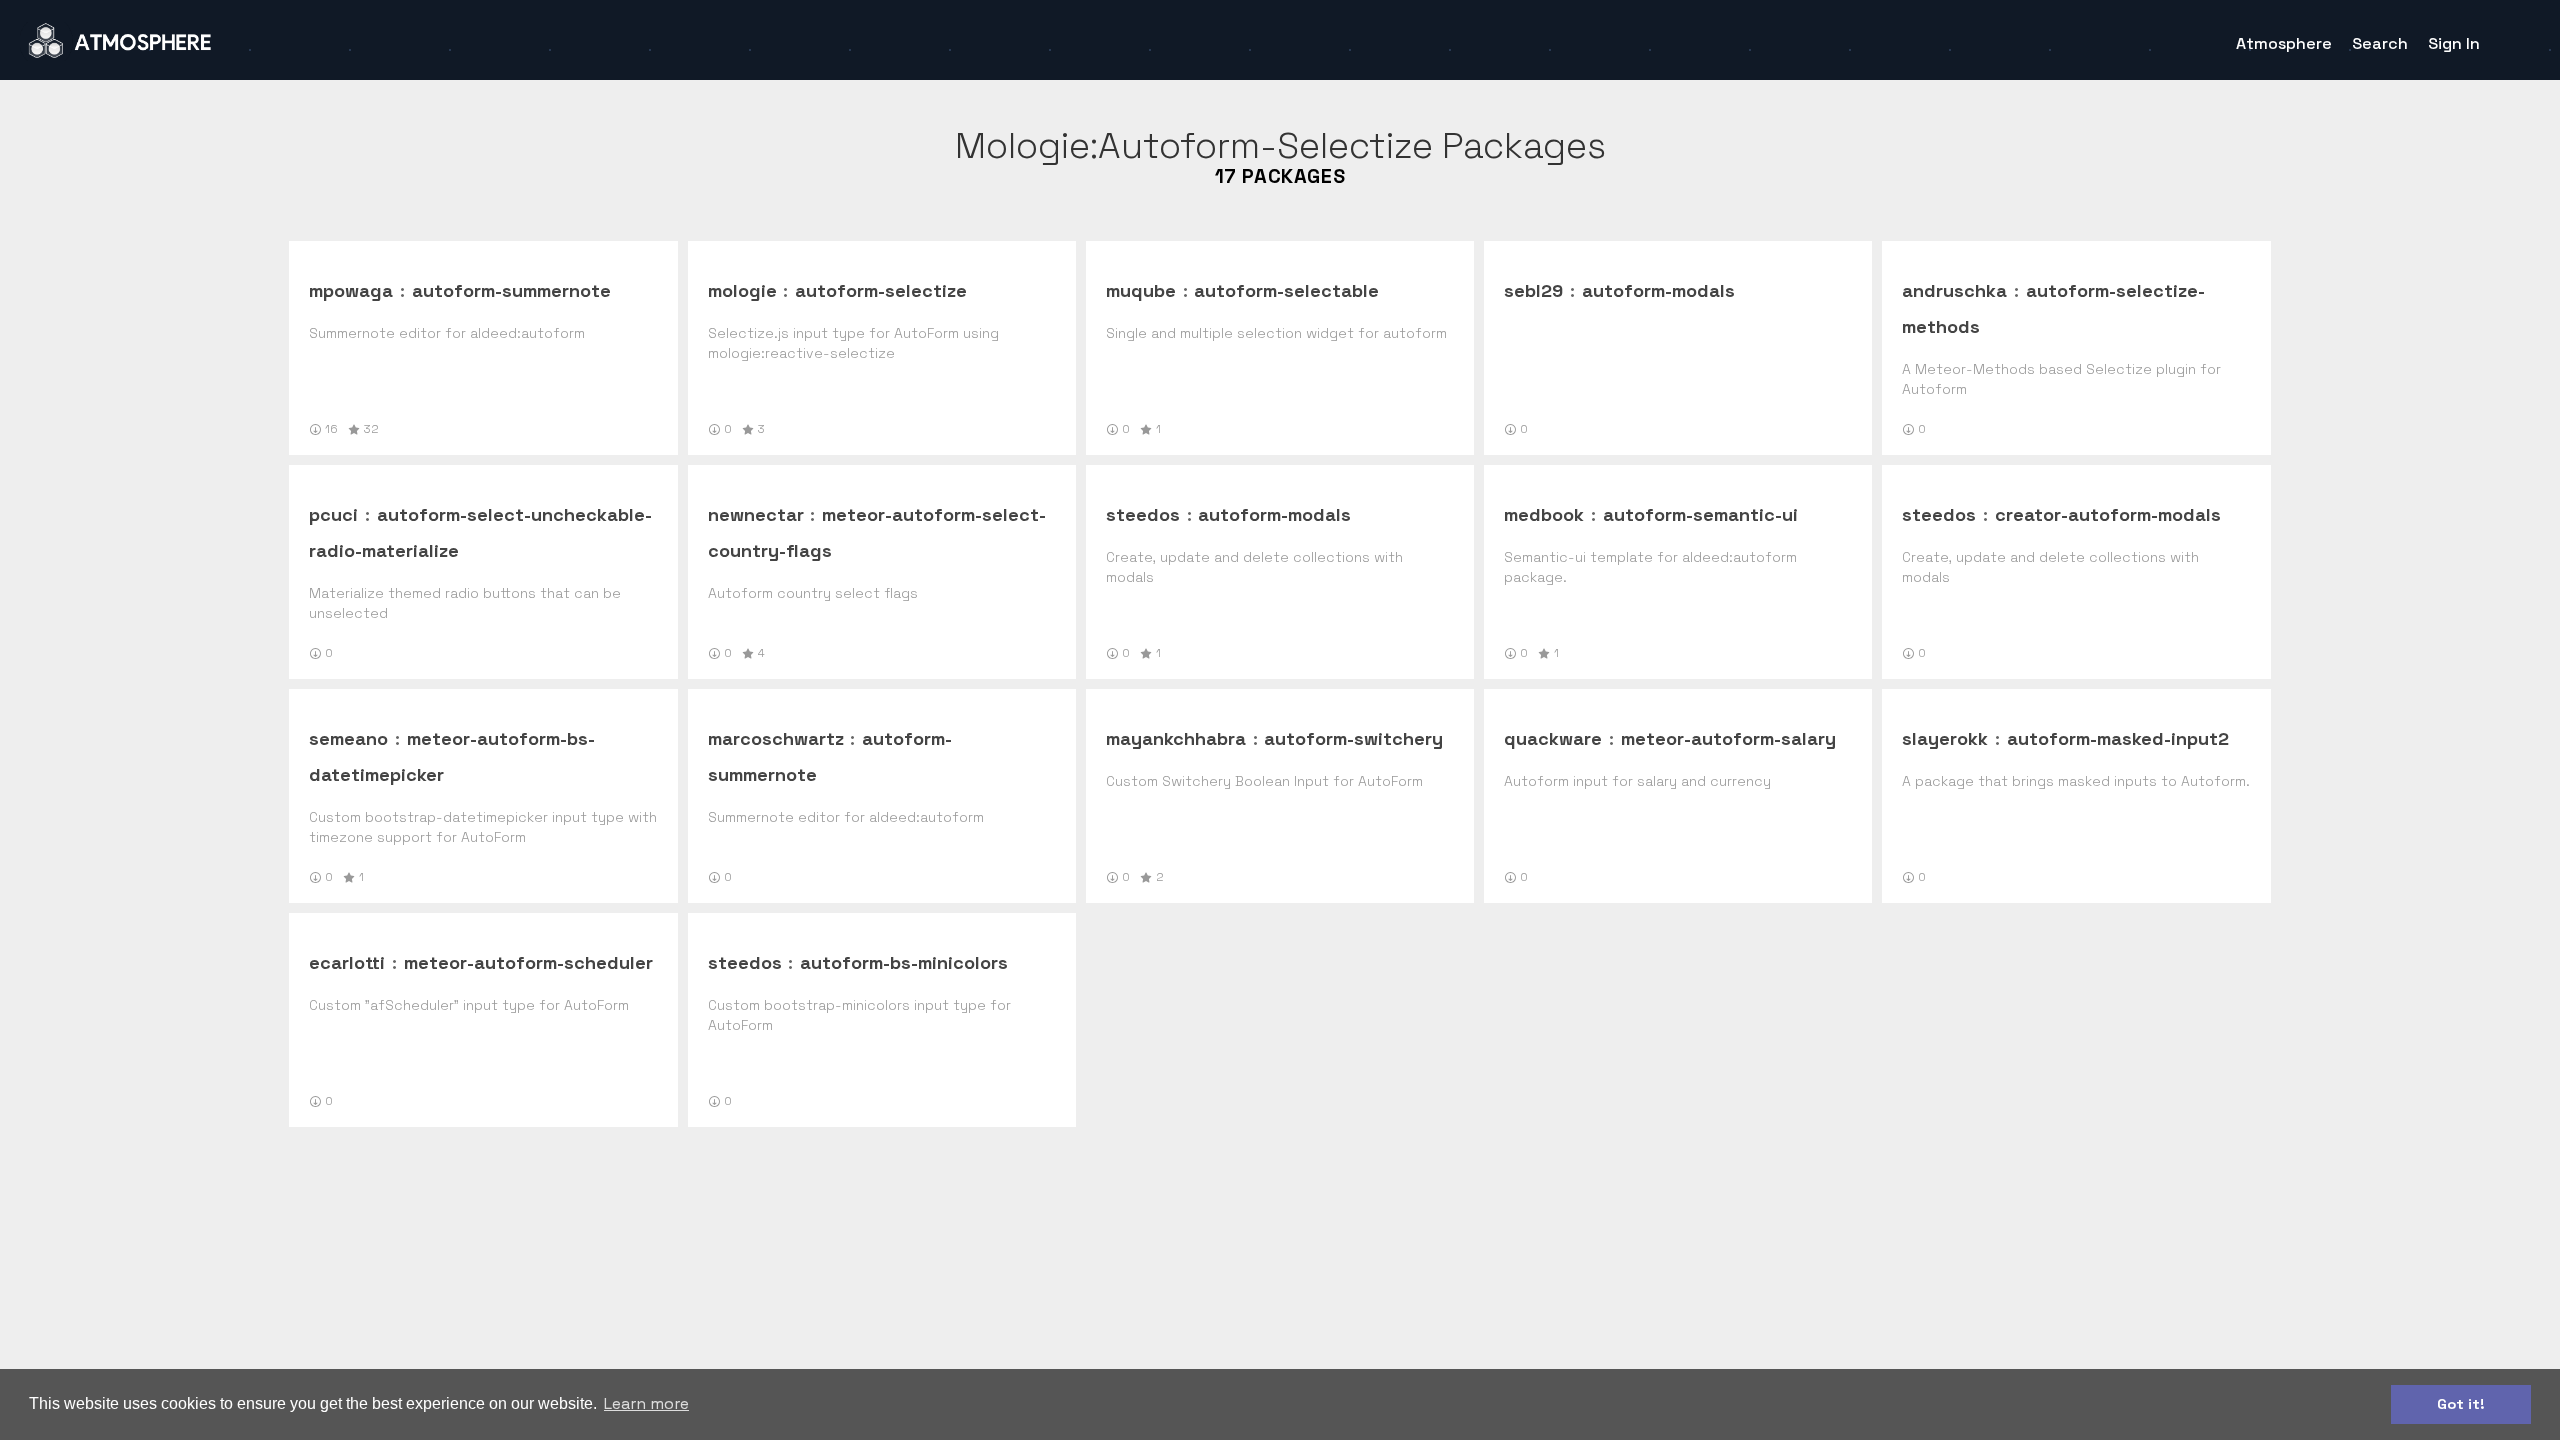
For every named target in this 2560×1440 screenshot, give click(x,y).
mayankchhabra (1176, 738)
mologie (742, 290)
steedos (1143, 514)
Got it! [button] (2461, 1404)
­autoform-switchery (1353, 738)
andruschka (1954, 290)
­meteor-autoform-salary (1728, 738)
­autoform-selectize (881, 290)
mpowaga (351, 290)
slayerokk (1945, 738)
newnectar (756, 514)
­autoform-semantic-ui (1700, 514)
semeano (348, 738)
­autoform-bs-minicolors (904, 962)
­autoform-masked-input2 (2118, 738)
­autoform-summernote (511, 290)
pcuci (333, 514)
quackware (1553, 738)
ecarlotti (347, 962)
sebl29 (1533, 290)
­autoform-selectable (1286, 290)
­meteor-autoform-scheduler (528, 962)
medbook (1544, 514)
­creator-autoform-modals (2108, 514)
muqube (1141, 290)
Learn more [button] (646, 1403)
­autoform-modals (1658, 290)
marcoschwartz (776, 738)
